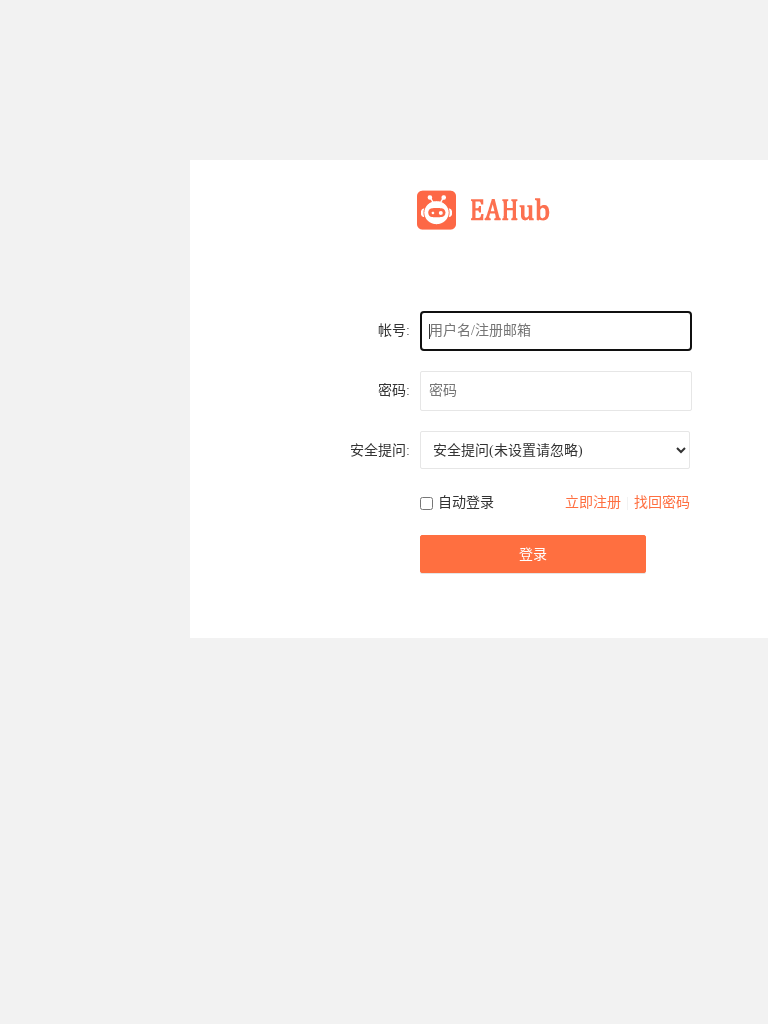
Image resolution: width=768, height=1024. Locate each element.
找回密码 (662, 502)
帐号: (394, 330)
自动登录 (466, 502)
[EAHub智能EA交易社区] (490, 208)
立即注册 (593, 502)
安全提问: (380, 450)
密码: (394, 390)
